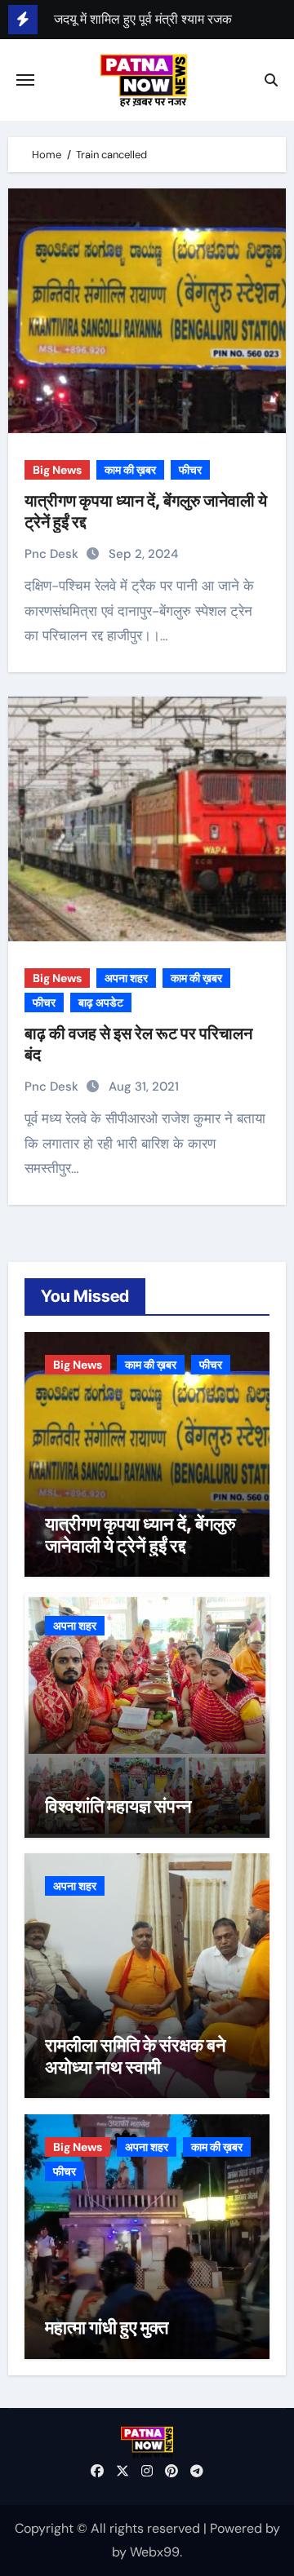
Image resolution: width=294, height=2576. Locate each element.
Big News (57, 470)
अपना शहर (126, 978)
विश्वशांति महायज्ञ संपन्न (118, 1806)
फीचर (190, 470)
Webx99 (155, 2552)
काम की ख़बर (130, 470)
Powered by (245, 2528)
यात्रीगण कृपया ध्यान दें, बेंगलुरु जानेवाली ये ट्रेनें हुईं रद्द (140, 1534)
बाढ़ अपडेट (101, 1003)
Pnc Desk (53, 554)
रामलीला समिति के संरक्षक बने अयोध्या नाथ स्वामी (136, 2056)
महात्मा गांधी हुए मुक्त (107, 2327)
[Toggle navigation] (25, 80)
